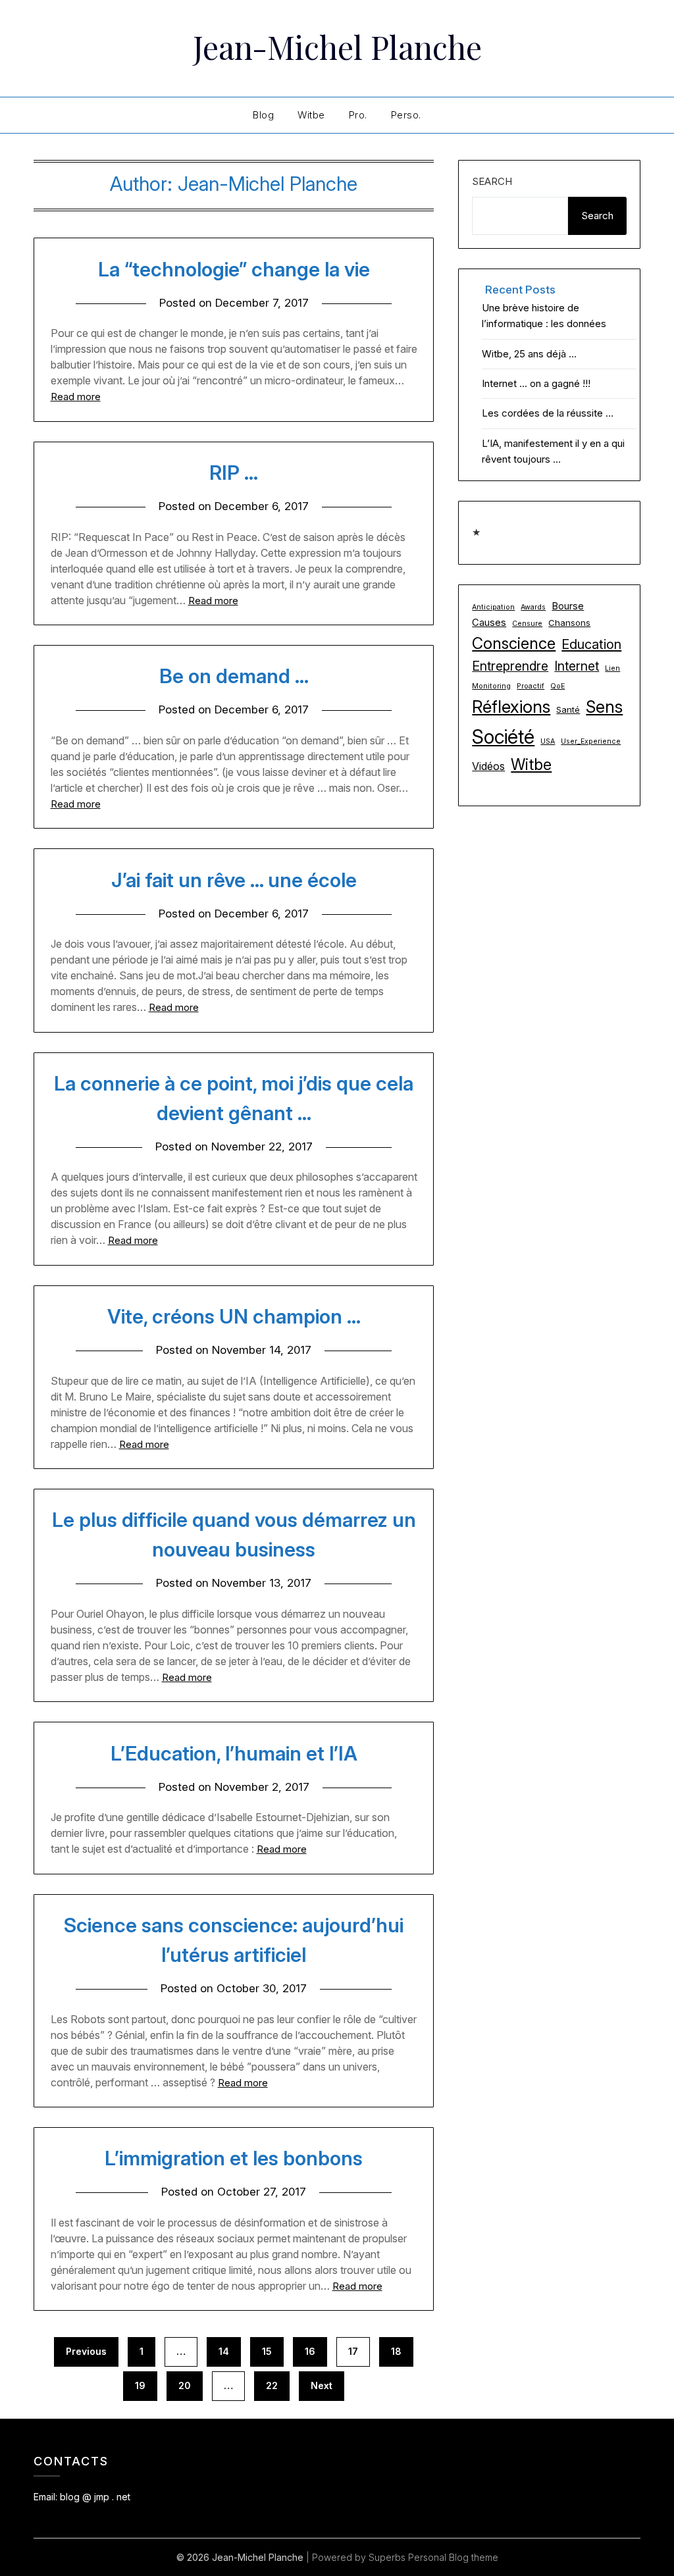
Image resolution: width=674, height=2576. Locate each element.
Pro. (358, 115)
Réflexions (511, 707)
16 (310, 2351)
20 (185, 2385)
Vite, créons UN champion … (234, 1316)
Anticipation (493, 607)
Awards (533, 607)
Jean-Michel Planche (337, 47)
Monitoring (491, 686)
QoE (557, 686)
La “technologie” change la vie (234, 269)
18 (396, 2351)
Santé (568, 709)
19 (140, 2385)
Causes (489, 623)
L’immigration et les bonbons (234, 2158)
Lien (612, 668)
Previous (86, 2351)
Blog (263, 115)
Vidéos (488, 766)
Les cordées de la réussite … (548, 413)
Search (492, 181)
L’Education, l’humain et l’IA (234, 1753)
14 (224, 2351)
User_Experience (591, 741)
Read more (76, 397)
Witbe (311, 115)
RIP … (234, 473)
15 (267, 2351)
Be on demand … (234, 676)
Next (322, 2385)
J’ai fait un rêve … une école (234, 880)
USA (548, 741)
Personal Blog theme (453, 2557)
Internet (577, 666)
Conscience (514, 643)
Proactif (531, 686)
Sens (604, 707)
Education (591, 644)
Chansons (569, 623)
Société (503, 737)
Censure (527, 624)
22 (272, 2385)
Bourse (568, 606)
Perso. (406, 115)
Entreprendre (510, 666)
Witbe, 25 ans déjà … (529, 354)
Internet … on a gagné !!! (536, 383)
